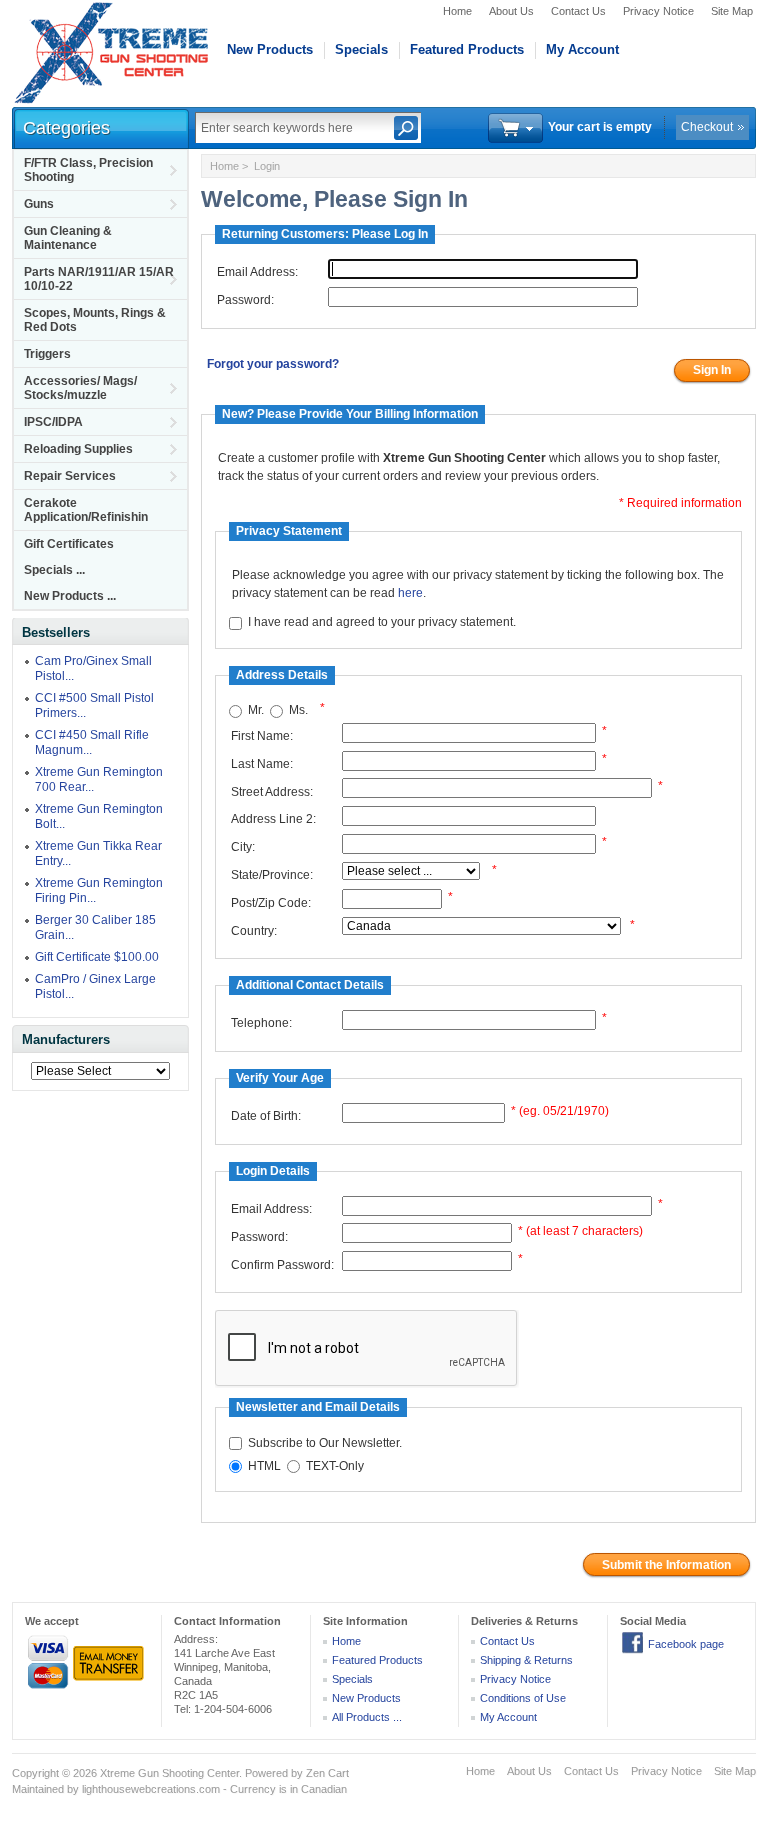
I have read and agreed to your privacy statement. (382, 623)
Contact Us (578, 11)
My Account (582, 49)
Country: (254, 931)
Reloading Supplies (78, 449)
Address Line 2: (273, 819)
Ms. (298, 711)
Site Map (732, 11)
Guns (39, 204)
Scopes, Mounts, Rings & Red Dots (95, 320)
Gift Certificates (69, 544)
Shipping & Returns (526, 1660)
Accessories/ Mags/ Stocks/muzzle (80, 388)
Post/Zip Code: (271, 903)
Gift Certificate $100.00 (97, 957)
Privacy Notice (658, 11)
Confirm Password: (282, 1265)
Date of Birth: (266, 1116)
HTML (264, 1466)
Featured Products (467, 49)
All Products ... (367, 1717)
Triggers (47, 354)
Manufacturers (66, 1039)
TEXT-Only (335, 1466)
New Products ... (70, 596)
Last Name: (262, 764)
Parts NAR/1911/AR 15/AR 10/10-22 (99, 279)
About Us (511, 11)
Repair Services (70, 476)
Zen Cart (327, 1773)
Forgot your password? (273, 364)
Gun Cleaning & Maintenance (68, 238)
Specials (361, 49)
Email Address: (257, 272)
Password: (245, 300)
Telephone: (261, 1023)
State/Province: (272, 875)
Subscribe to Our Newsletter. (325, 1443)
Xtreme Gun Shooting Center (169, 1773)
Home (457, 11)
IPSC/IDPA (53, 422)
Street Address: (272, 792)
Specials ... (54, 570)
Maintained (38, 1789)
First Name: (262, 736)
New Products (270, 49)
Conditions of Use (523, 1698)
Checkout (707, 127)
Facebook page (686, 1644)
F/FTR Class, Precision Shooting (88, 170)
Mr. (256, 711)
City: (243, 847)
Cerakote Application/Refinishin (86, 510)
